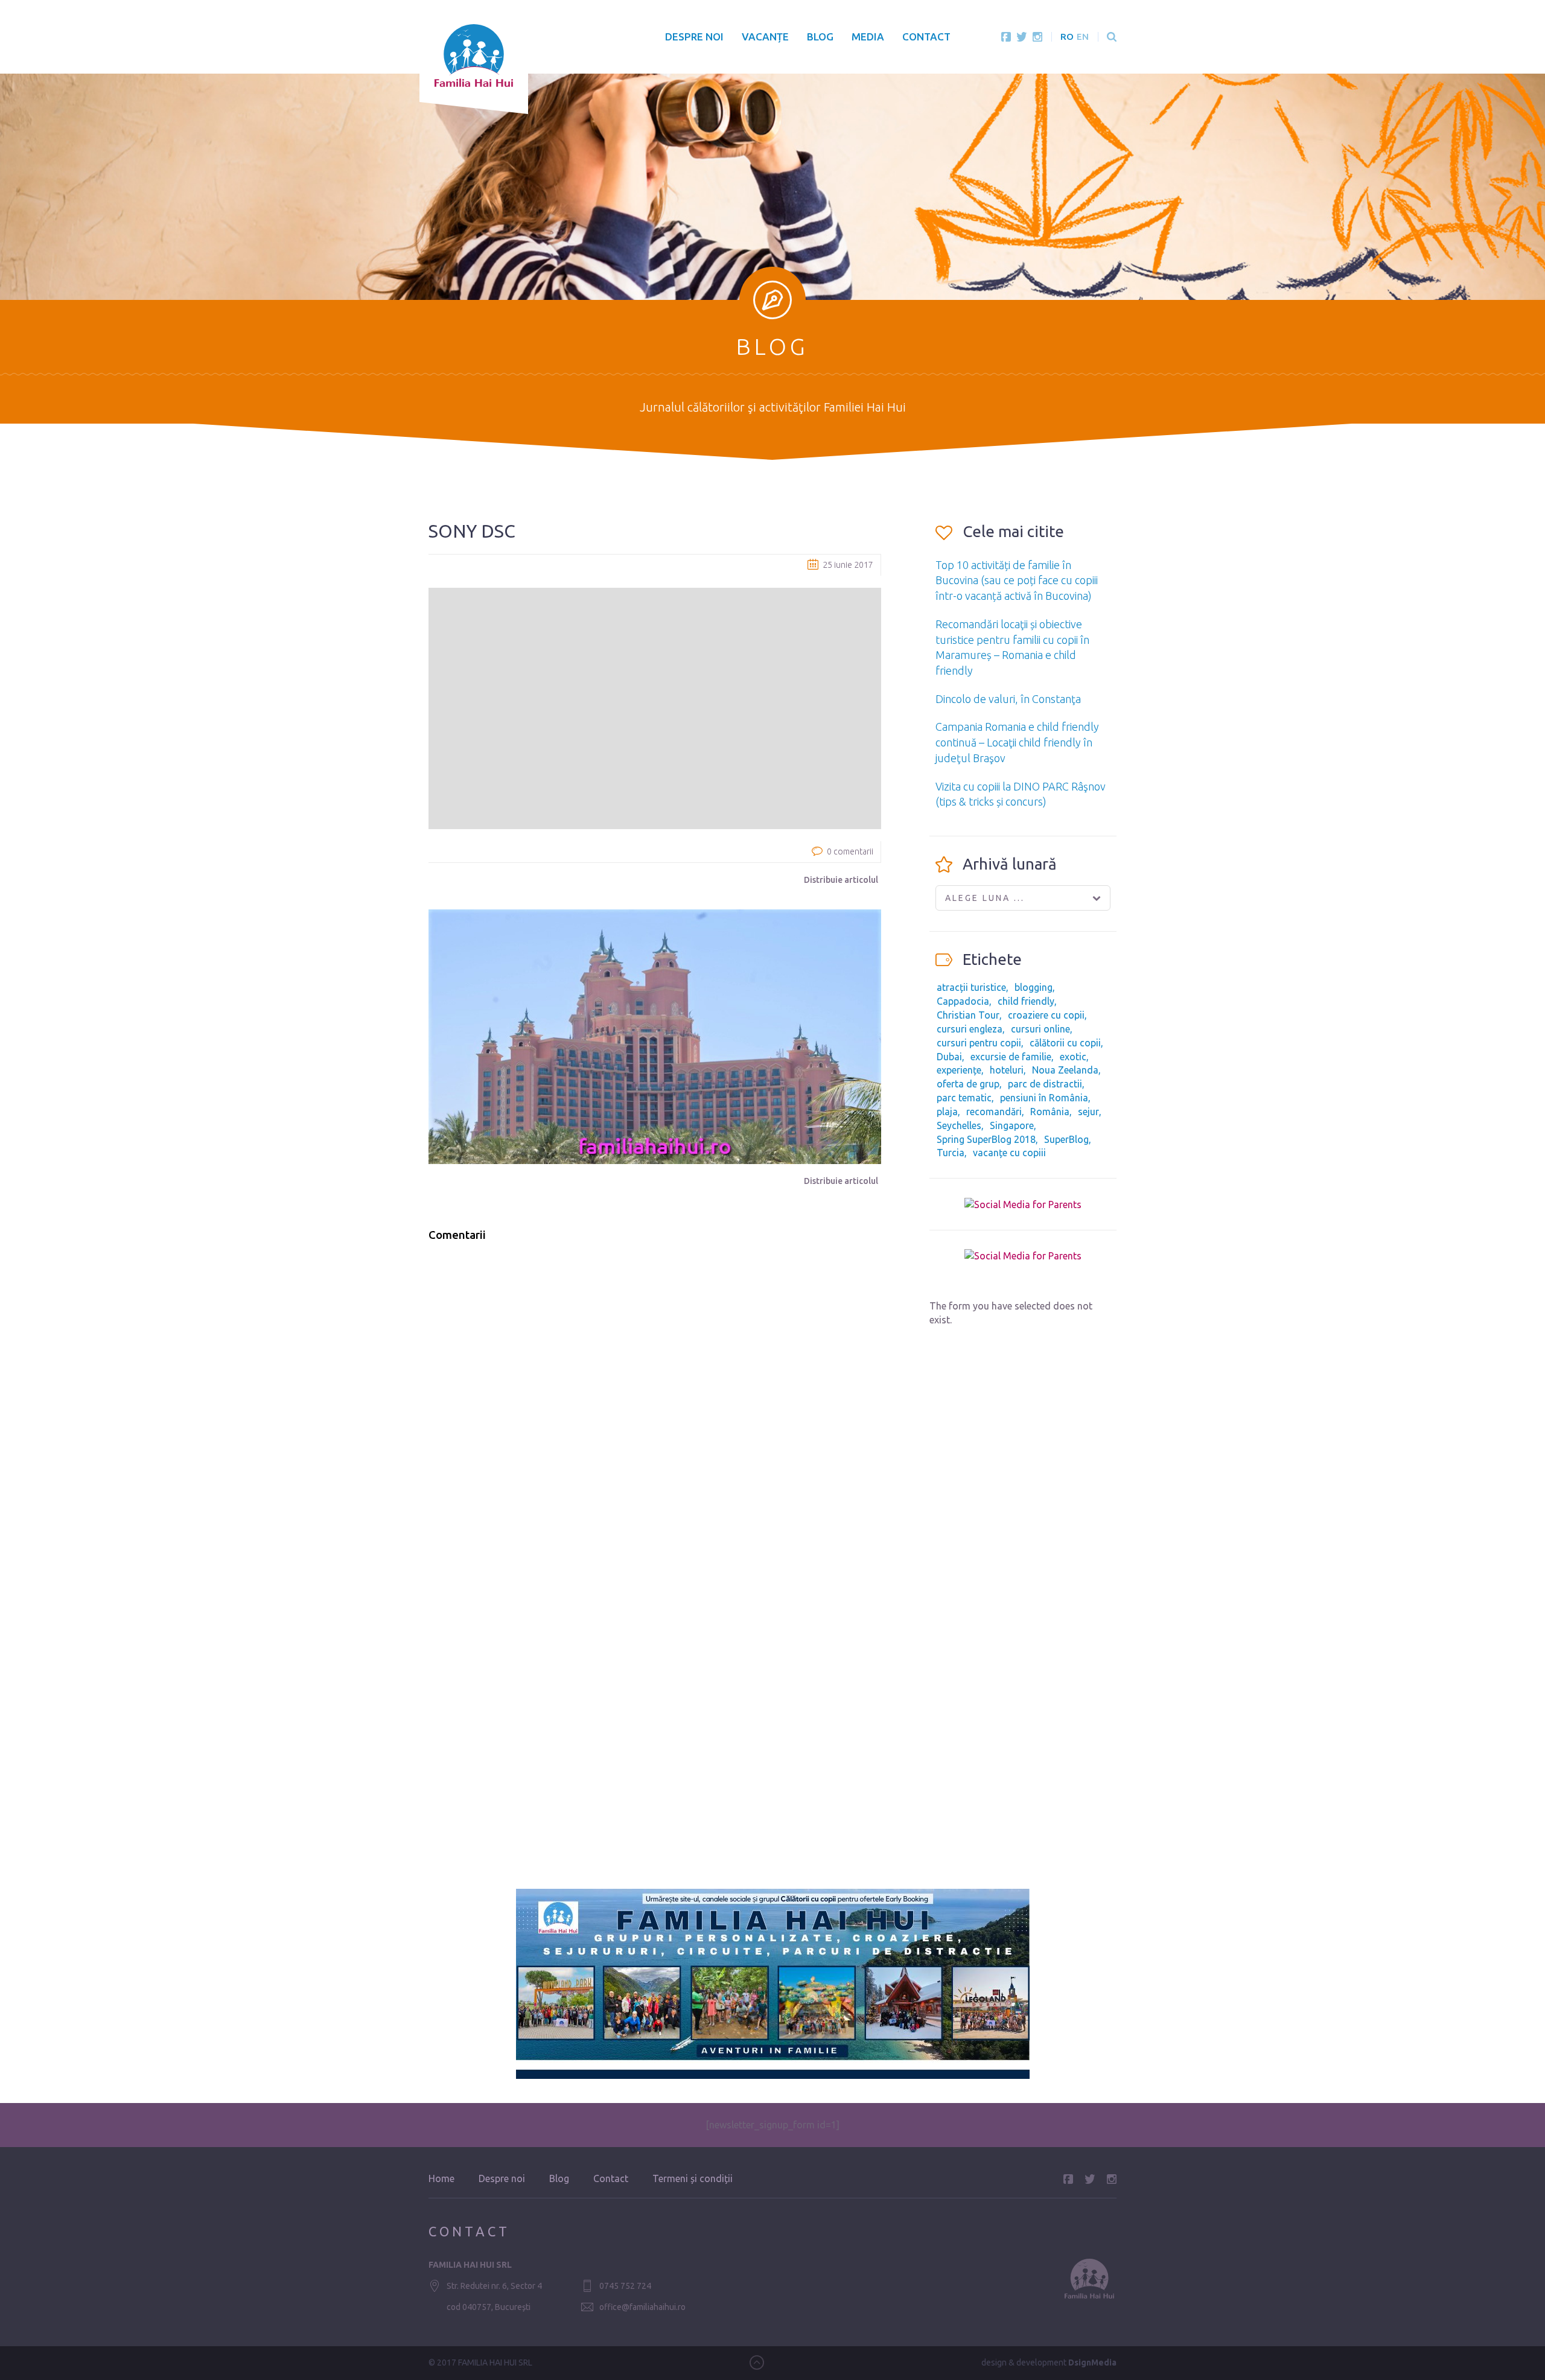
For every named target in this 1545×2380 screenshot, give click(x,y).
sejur (1088, 1112)
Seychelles (959, 1125)
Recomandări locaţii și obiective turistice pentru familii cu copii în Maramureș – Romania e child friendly (1012, 647)
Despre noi (694, 37)
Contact (926, 37)
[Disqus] (655, 1405)
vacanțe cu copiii (1009, 1153)
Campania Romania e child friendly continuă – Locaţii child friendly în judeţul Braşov (1017, 742)
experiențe (959, 1070)
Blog (820, 37)
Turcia (951, 1153)
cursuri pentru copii (979, 1043)
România (1050, 1112)
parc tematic (964, 1098)
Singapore (1012, 1125)
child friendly (1026, 1001)
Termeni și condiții (693, 2178)
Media (868, 37)
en (1083, 37)
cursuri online (1040, 1029)
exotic (1073, 1057)
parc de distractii (1045, 1084)
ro (1067, 37)
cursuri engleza (970, 1029)
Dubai (949, 1057)
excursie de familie (1011, 1057)
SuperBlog (1066, 1139)
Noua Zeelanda (1065, 1070)
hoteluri (1007, 1070)
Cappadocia (963, 1001)
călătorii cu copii (1065, 1043)
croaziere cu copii (1046, 1015)
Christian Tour (968, 1015)
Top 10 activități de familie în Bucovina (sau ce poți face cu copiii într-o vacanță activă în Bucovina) (1017, 580)
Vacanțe (765, 37)
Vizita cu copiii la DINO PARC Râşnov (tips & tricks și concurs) (1021, 794)
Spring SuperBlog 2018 (986, 1139)
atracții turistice (971, 987)
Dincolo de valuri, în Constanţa (1008, 699)
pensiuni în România (1044, 1098)
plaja (947, 1112)
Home (441, 2178)
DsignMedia (1092, 2362)
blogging (1034, 987)
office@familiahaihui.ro (642, 2307)
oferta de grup (968, 1084)
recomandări (994, 1112)
